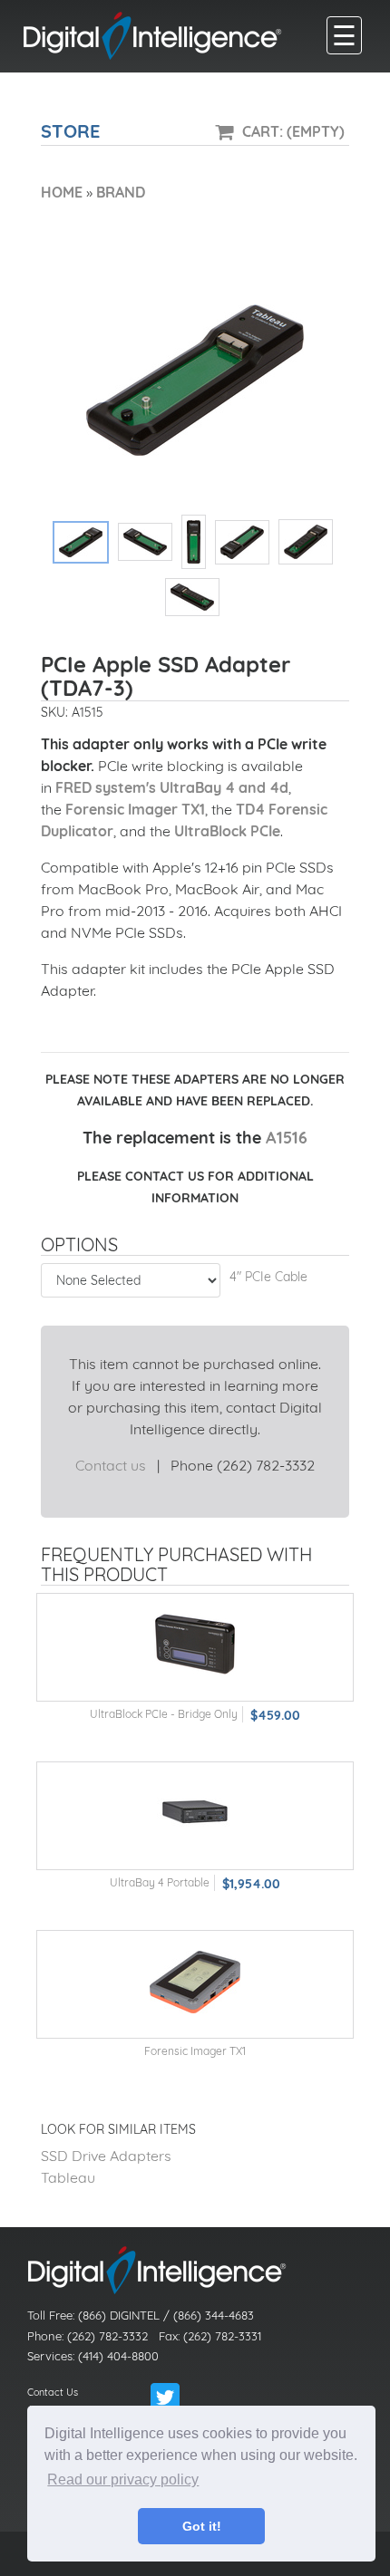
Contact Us (53, 2392)
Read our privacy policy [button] (123, 2480)
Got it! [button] (202, 2526)
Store (70, 131)
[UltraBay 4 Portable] (195, 1812)
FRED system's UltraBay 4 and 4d (172, 787)
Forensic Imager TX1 (135, 809)
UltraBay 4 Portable (160, 1882)
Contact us (111, 1465)
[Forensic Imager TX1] (195, 1980)
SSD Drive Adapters (106, 2156)
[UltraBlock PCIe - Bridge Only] (195, 1643)
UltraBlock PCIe (227, 831)
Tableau (68, 2177)
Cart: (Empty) (293, 131)
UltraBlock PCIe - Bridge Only (164, 1714)
